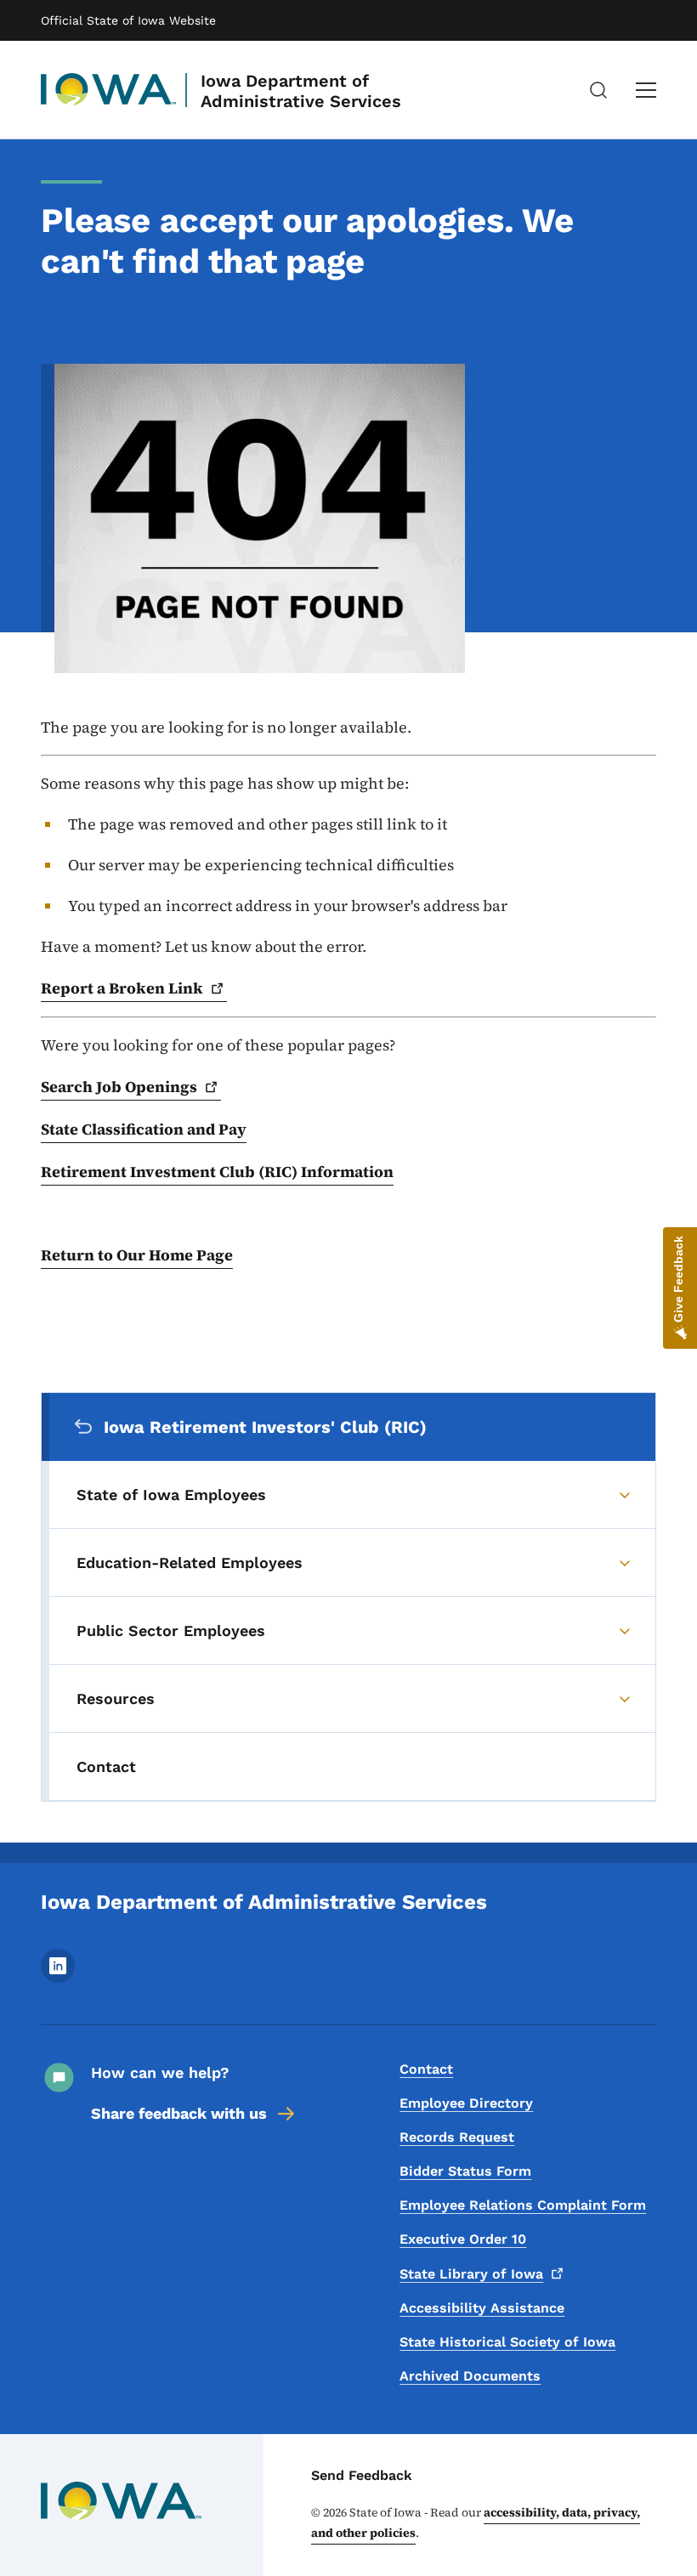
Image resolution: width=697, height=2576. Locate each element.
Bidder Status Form (465, 2171)
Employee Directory (466, 2103)
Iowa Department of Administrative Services (301, 91)
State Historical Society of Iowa (507, 2342)
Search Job (119, 1087)
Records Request (457, 2137)
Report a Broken (122, 988)
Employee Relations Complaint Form (523, 2205)
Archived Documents (470, 2376)
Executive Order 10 (463, 2239)
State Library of (471, 2274)
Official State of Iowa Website (128, 20)
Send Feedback (362, 2475)
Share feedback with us (179, 2113)
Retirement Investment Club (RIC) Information (217, 1172)
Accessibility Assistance (482, 2308)
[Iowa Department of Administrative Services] (109, 90)
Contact (426, 2069)
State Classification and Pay (144, 1129)
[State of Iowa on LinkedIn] (58, 1978)
